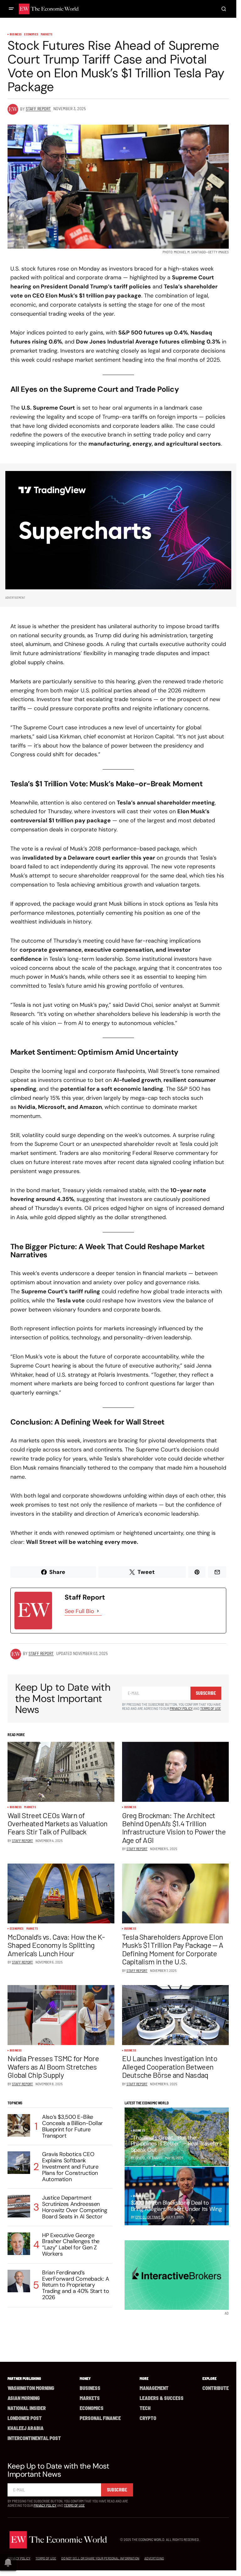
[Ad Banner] (118, 530)
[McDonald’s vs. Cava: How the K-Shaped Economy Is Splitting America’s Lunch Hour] (61, 1894)
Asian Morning (24, 2398)
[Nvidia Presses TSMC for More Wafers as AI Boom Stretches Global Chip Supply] (61, 2015)
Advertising (154, 2558)
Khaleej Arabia (26, 2428)
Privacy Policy (181, 1708)
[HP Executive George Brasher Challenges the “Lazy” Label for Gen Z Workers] (19, 2244)
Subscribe (206, 1693)
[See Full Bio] (98, 1611)
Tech (145, 2408)
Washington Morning (31, 2388)
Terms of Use (211, 1708)
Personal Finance (100, 2418)
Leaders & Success (162, 2398)
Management (154, 2388)
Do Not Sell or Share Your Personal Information (100, 2558)
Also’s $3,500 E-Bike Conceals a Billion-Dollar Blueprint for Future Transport (72, 2126)
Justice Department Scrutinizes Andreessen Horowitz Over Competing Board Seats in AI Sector (75, 2207)
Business (16, 34)
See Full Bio (79, 1611)
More (144, 2378)
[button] (11, 9)
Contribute (216, 2388)
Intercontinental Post (34, 2438)
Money (85, 2378)
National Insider (27, 2408)
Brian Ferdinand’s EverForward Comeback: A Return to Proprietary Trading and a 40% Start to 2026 (76, 2285)
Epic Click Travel (149, 2217)
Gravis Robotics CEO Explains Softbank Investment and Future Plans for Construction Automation (70, 2167)
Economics (31, 34)
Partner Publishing (24, 2378)
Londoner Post (25, 2418)
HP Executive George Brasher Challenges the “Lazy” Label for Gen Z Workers (71, 2245)
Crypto (148, 2418)
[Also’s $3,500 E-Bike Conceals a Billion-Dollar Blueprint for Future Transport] (19, 2125)
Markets (47, 34)
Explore (209, 2378)
